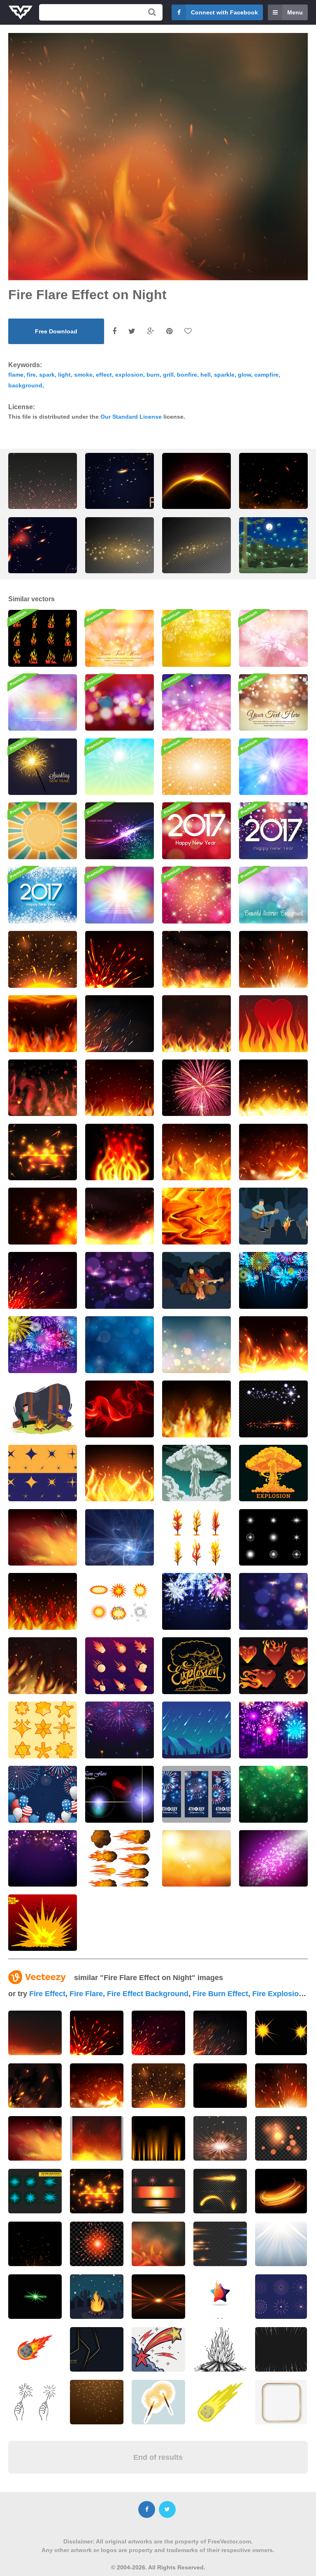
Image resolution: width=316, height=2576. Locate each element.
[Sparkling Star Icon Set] (43, 1730)
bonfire (187, 375)
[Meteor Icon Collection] (120, 1666)
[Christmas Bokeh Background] (120, 703)
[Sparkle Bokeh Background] (273, 1601)
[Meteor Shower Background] (196, 1730)
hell (206, 375)
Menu (295, 12)
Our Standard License (131, 417)
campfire (266, 375)
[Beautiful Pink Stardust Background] (196, 895)
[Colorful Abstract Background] (273, 767)
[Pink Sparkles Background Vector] (273, 1859)
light (64, 375)
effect (104, 375)
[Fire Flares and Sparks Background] (120, 1473)
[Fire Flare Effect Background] (43, 959)
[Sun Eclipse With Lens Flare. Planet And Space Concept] (196, 487)
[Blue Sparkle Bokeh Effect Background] (120, 1345)
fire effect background (148, 1994)
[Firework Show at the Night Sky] (273, 1730)
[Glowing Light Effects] (273, 1538)
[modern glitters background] (220, 2086)
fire (31, 375)
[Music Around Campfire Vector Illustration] (273, 1216)
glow (244, 375)
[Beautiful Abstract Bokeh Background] (273, 703)
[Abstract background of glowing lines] (281, 2191)
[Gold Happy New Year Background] (196, 638)
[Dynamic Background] (120, 1538)
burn (153, 375)
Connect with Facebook (224, 12)
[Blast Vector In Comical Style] (120, 1601)
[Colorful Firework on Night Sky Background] (273, 1280)
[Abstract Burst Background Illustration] (196, 703)
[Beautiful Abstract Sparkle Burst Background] (273, 638)
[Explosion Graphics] (43, 1923)
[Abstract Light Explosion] (120, 831)
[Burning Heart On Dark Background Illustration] (273, 1024)
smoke (83, 375)
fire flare (86, 1994)
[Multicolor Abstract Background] (120, 895)
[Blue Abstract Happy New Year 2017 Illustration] (43, 895)
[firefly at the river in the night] (273, 552)
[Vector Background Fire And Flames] (196, 1216)
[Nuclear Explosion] (196, 1473)
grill (168, 375)
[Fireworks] (196, 1088)
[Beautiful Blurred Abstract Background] (43, 703)
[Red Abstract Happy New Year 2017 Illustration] (196, 831)
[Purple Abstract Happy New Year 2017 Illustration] (273, 831)
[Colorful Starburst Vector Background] (196, 767)
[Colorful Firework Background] (43, 1794)
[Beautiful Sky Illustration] (196, 1859)
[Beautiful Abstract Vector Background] (120, 767)
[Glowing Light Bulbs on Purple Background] (43, 1859)
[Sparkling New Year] (43, 767)
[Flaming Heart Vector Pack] (273, 1666)
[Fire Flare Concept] (43, 1538)
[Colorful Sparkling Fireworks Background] (196, 1601)
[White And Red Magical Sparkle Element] (273, 1409)
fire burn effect (220, 1994)
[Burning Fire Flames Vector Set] (43, 638)
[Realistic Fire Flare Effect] (43, 1280)
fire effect (47, 1994)
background (25, 385)
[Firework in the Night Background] (120, 1730)
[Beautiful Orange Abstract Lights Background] (120, 638)
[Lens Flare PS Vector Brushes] (120, 1794)
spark (47, 375)
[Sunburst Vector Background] (43, 831)
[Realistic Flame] (120, 1409)
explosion (129, 375)
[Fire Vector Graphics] (120, 1152)
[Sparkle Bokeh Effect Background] (120, 1280)
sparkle (224, 375)
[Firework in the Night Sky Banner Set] (196, 1794)
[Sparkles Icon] (43, 1473)
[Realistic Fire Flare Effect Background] (196, 959)
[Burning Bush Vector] (196, 1538)
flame (16, 375)
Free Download (56, 331)
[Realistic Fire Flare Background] (273, 959)
